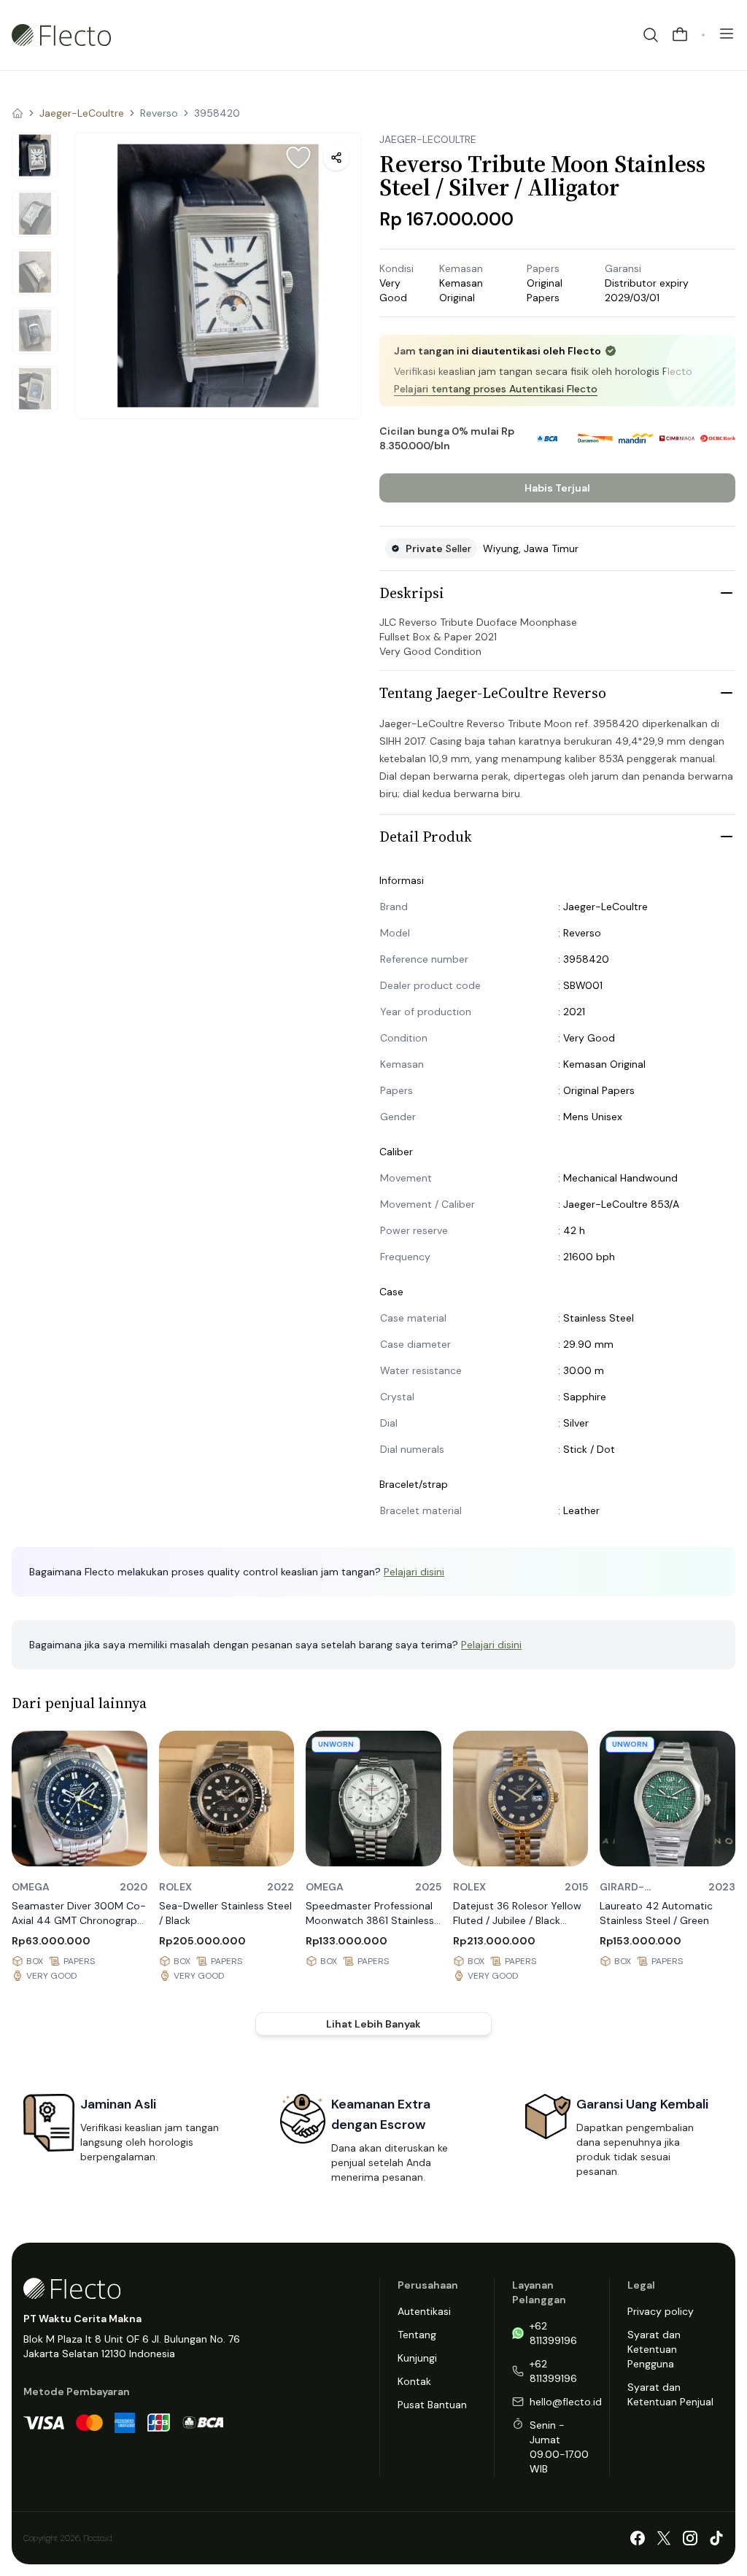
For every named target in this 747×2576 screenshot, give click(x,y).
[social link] (638, 2538)
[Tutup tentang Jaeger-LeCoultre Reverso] (727, 693)
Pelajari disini (414, 1572)
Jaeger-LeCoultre (82, 113)
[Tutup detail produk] (727, 837)
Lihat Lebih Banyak (373, 2024)
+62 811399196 (553, 2333)
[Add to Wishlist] (298, 158)
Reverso (159, 113)
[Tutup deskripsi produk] (727, 593)
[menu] (727, 34)
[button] (218, 276)
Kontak (414, 2381)
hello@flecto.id (566, 2402)
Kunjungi (417, 2358)
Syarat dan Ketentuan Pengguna (654, 2349)
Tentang (417, 2335)
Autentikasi (424, 2311)
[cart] (680, 35)
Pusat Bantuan (432, 2405)
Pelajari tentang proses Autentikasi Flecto (496, 389)
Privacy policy (661, 2311)
